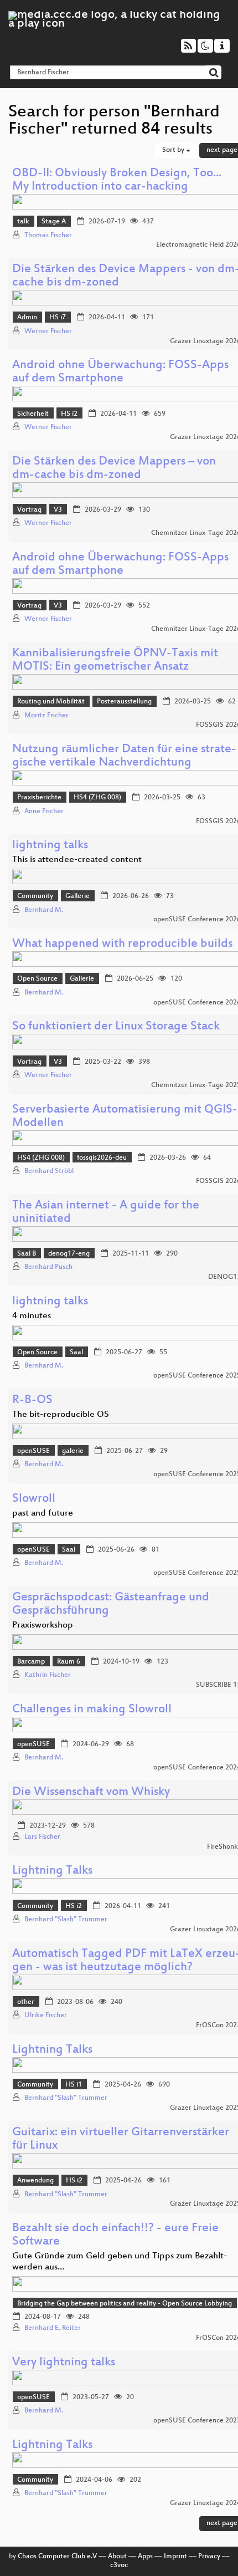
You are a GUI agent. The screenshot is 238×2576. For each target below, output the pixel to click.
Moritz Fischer (46, 716)
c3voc (119, 2565)
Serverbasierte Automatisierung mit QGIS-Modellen (125, 1117)
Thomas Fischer (48, 236)
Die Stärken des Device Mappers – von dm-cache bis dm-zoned (114, 469)
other (26, 2002)
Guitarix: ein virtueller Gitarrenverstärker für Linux (121, 2139)
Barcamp (31, 1662)
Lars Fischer (42, 1837)
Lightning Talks (52, 1871)
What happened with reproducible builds (122, 944)
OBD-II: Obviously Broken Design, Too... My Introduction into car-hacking (117, 180)
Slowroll (34, 1499)
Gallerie (77, 896)
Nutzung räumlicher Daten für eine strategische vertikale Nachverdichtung (124, 756)
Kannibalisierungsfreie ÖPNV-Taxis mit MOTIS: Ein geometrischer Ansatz (115, 660)
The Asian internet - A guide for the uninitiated (106, 1213)
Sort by (174, 150)
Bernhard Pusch (48, 1267)
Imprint (175, 2557)
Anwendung (35, 2181)
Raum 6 (69, 1662)
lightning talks (50, 846)
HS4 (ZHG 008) (97, 798)
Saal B (27, 1254)
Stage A (54, 222)
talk (23, 222)
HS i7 (58, 318)
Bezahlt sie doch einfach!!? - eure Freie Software (115, 2235)
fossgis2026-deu (102, 1158)
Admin (27, 318)
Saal (76, 1353)
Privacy (209, 2557)
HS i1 (74, 2085)
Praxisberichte (39, 798)
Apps (145, 2557)
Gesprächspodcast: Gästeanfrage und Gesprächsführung (111, 1605)
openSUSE (33, 1451)
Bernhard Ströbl (49, 1171)
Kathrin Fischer (48, 1675)
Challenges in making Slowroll (92, 1710)
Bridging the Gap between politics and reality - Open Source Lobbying (125, 2304)
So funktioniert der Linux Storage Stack (116, 1027)
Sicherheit (33, 414)
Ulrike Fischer (46, 2016)
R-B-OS (32, 1401)
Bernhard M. (44, 910)
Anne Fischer (44, 812)
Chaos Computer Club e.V (57, 2557)
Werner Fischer (48, 331)
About (117, 2557)
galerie (73, 1451)
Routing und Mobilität (51, 702)
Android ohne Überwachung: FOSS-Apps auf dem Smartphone (120, 372)
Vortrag (29, 510)
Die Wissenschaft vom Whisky (91, 1792)
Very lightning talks (64, 2363)
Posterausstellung (124, 702)
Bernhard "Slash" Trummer (66, 1920)
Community (35, 896)
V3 (58, 510)
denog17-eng (69, 1254)
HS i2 (69, 414)
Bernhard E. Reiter (53, 2328)
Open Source (37, 979)
